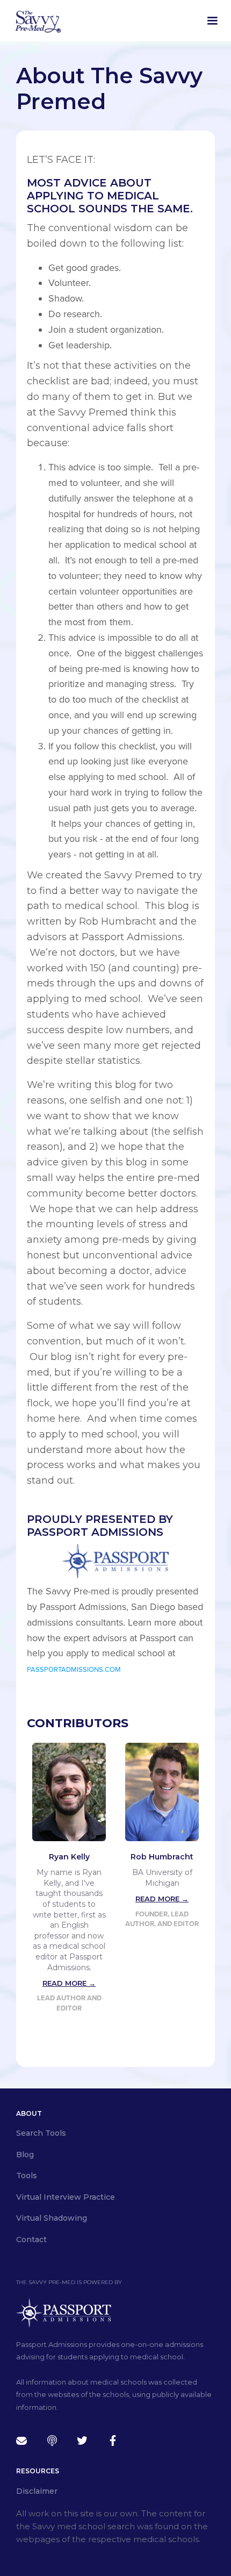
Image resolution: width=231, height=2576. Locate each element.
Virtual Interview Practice (66, 2197)
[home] (38, 21)
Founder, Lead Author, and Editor (162, 1919)
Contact (31, 2239)
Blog (25, 2155)
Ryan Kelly (69, 1857)
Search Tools (41, 2133)
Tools (27, 2176)
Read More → (69, 1983)
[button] (212, 21)
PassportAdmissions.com (74, 1670)
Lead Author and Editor (69, 2003)
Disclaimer (37, 2491)
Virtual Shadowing (52, 2218)
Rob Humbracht (162, 1857)
